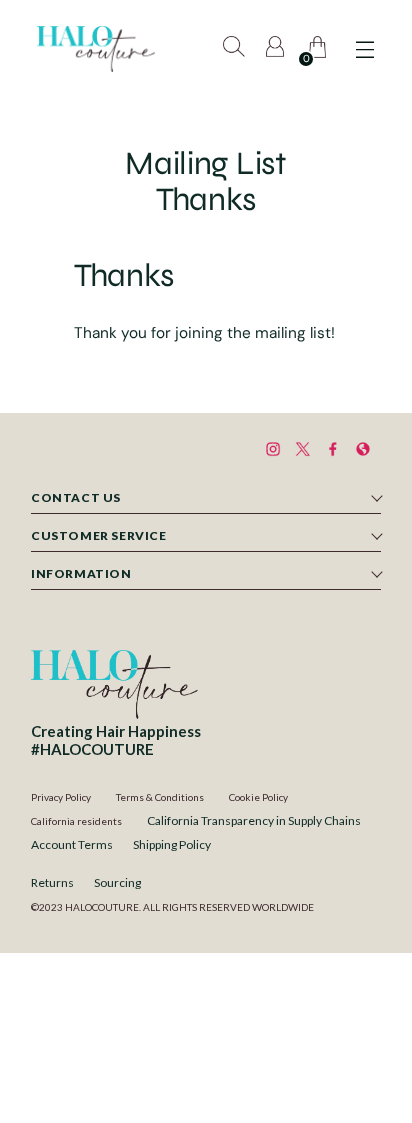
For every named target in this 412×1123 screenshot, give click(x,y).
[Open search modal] (235, 49)
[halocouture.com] (96, 49)
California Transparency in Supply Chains (254, 820)
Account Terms (72, 844)
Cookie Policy (258, 797)
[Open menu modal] (364, 49)
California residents (76, 821)
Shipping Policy (172, 844)
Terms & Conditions (160, 797)
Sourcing (117, 882)
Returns (52, 882)
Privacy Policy (61, 797)
